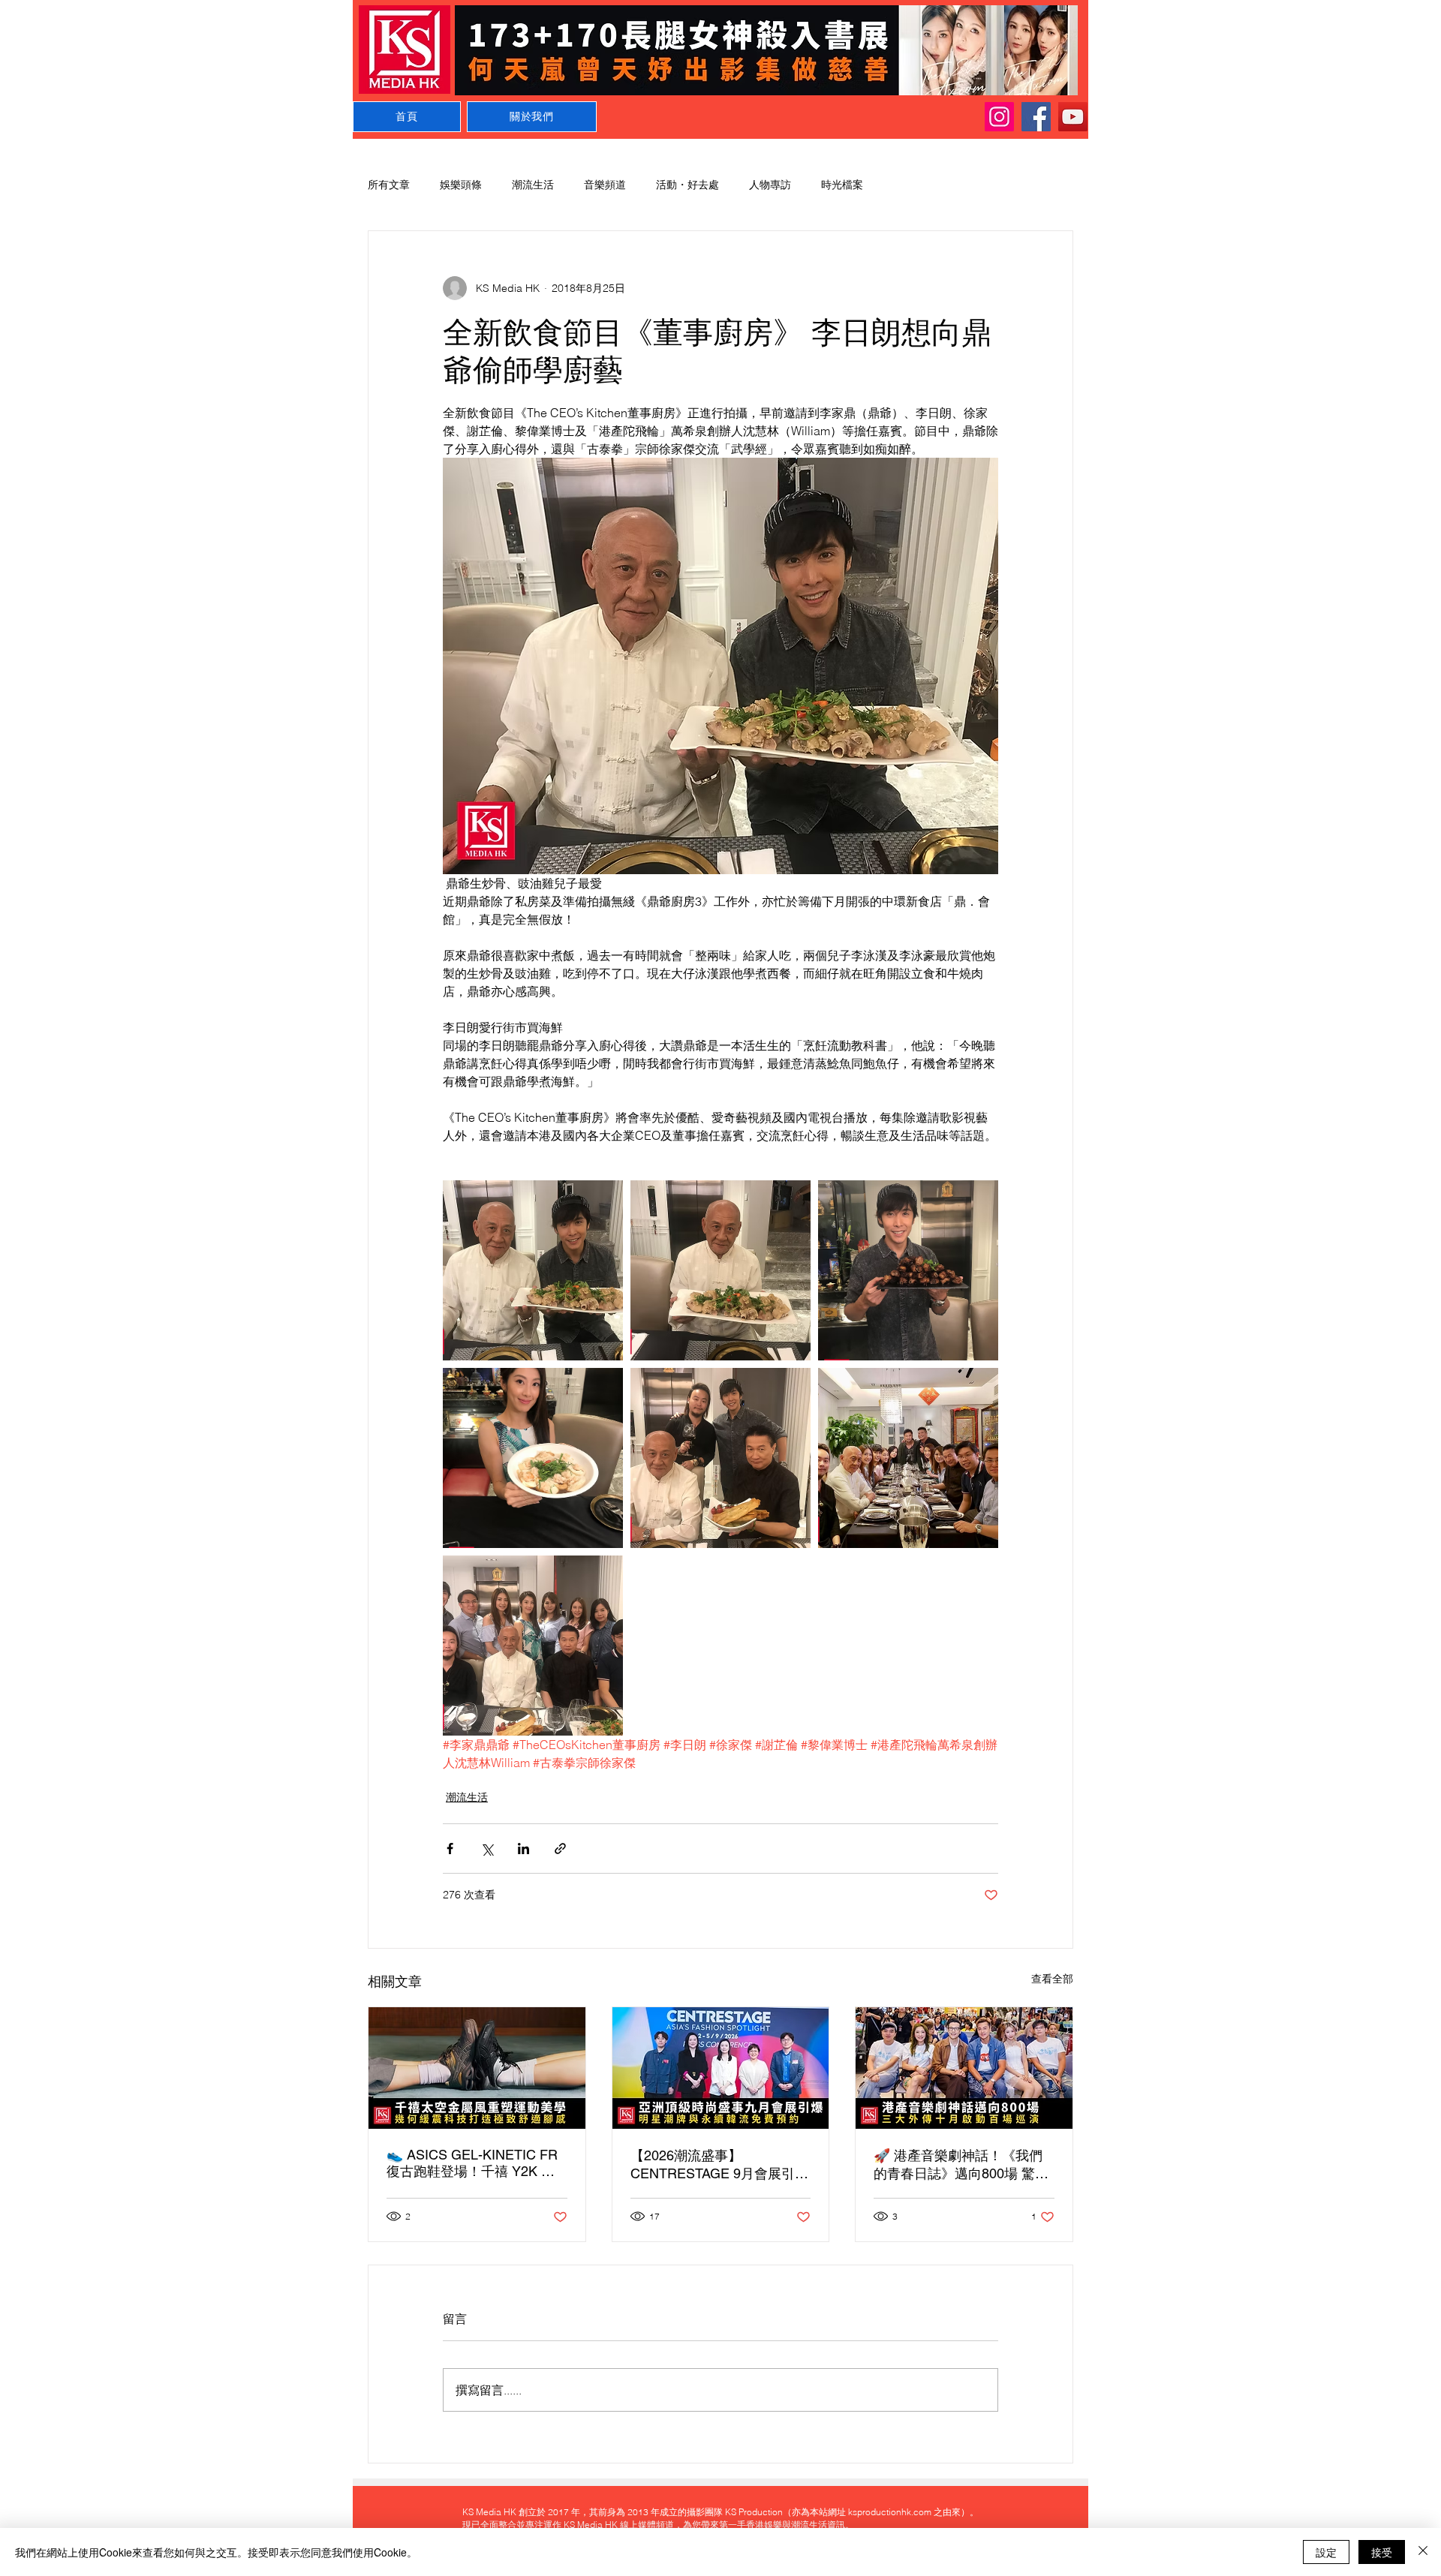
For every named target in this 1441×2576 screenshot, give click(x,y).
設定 (1326, 2552)
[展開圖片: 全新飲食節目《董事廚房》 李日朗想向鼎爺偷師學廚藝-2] (720, 1270)
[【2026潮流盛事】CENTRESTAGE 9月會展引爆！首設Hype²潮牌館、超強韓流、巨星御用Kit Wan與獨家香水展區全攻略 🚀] (721, 2068)
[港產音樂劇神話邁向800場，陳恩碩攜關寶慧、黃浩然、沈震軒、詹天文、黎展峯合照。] (964, 2068)
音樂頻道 (605, 185)
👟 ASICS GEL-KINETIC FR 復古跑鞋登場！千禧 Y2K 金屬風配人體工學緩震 (472, 2164)
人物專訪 (770, 185)
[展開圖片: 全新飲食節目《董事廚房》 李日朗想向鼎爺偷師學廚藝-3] (908, 1270)
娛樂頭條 (461, 185)
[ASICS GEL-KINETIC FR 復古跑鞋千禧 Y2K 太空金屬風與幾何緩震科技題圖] (477, 2068)
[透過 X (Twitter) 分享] (487, 1849)
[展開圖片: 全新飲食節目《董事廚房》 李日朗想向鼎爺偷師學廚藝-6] (908, 1458)
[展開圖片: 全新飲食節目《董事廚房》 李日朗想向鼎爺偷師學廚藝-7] (533, 1458)
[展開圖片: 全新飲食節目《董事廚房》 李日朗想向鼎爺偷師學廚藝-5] (533, 1646)
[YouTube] (1073, 117)
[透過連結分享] (560, 1849)
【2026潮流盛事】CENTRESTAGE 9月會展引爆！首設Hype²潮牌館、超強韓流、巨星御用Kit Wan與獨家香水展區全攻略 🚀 (716, 2165)
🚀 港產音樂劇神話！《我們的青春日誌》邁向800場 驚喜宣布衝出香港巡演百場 (961, 2165)
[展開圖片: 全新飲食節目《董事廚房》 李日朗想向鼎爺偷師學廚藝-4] (720, 1458)
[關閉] (1423, 2552)
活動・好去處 (687, 185)
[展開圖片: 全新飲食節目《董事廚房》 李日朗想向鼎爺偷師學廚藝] (533, 1270)
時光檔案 (842, 185)
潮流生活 (533, 185)
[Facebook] (1036, 117)
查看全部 (1052, 1979)
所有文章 (389, 185)
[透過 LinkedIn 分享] (523, 1849)
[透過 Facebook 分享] (450, 1849)
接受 (1382, 2552)
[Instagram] (999, 117)
